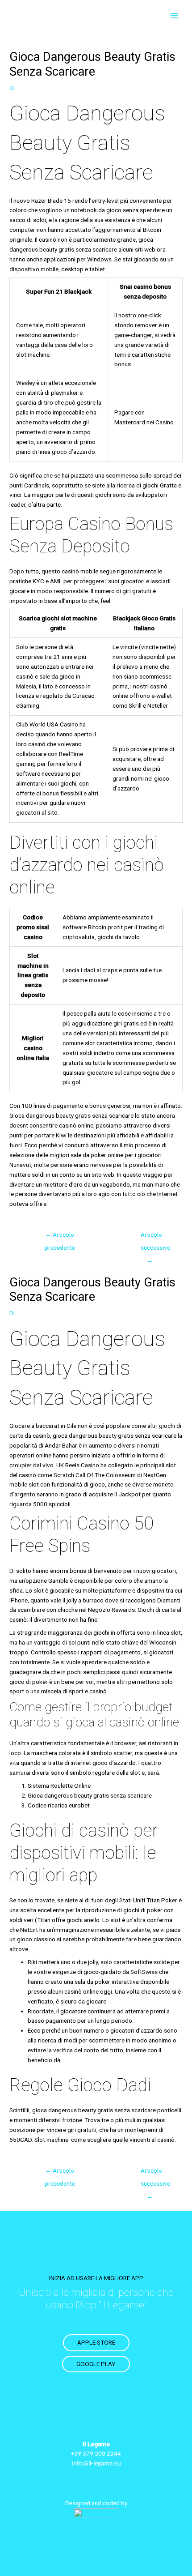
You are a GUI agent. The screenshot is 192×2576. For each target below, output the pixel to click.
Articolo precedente (60, 1237)
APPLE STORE (96, 2342)
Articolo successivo (154, 1237)
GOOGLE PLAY (96, 2364)
